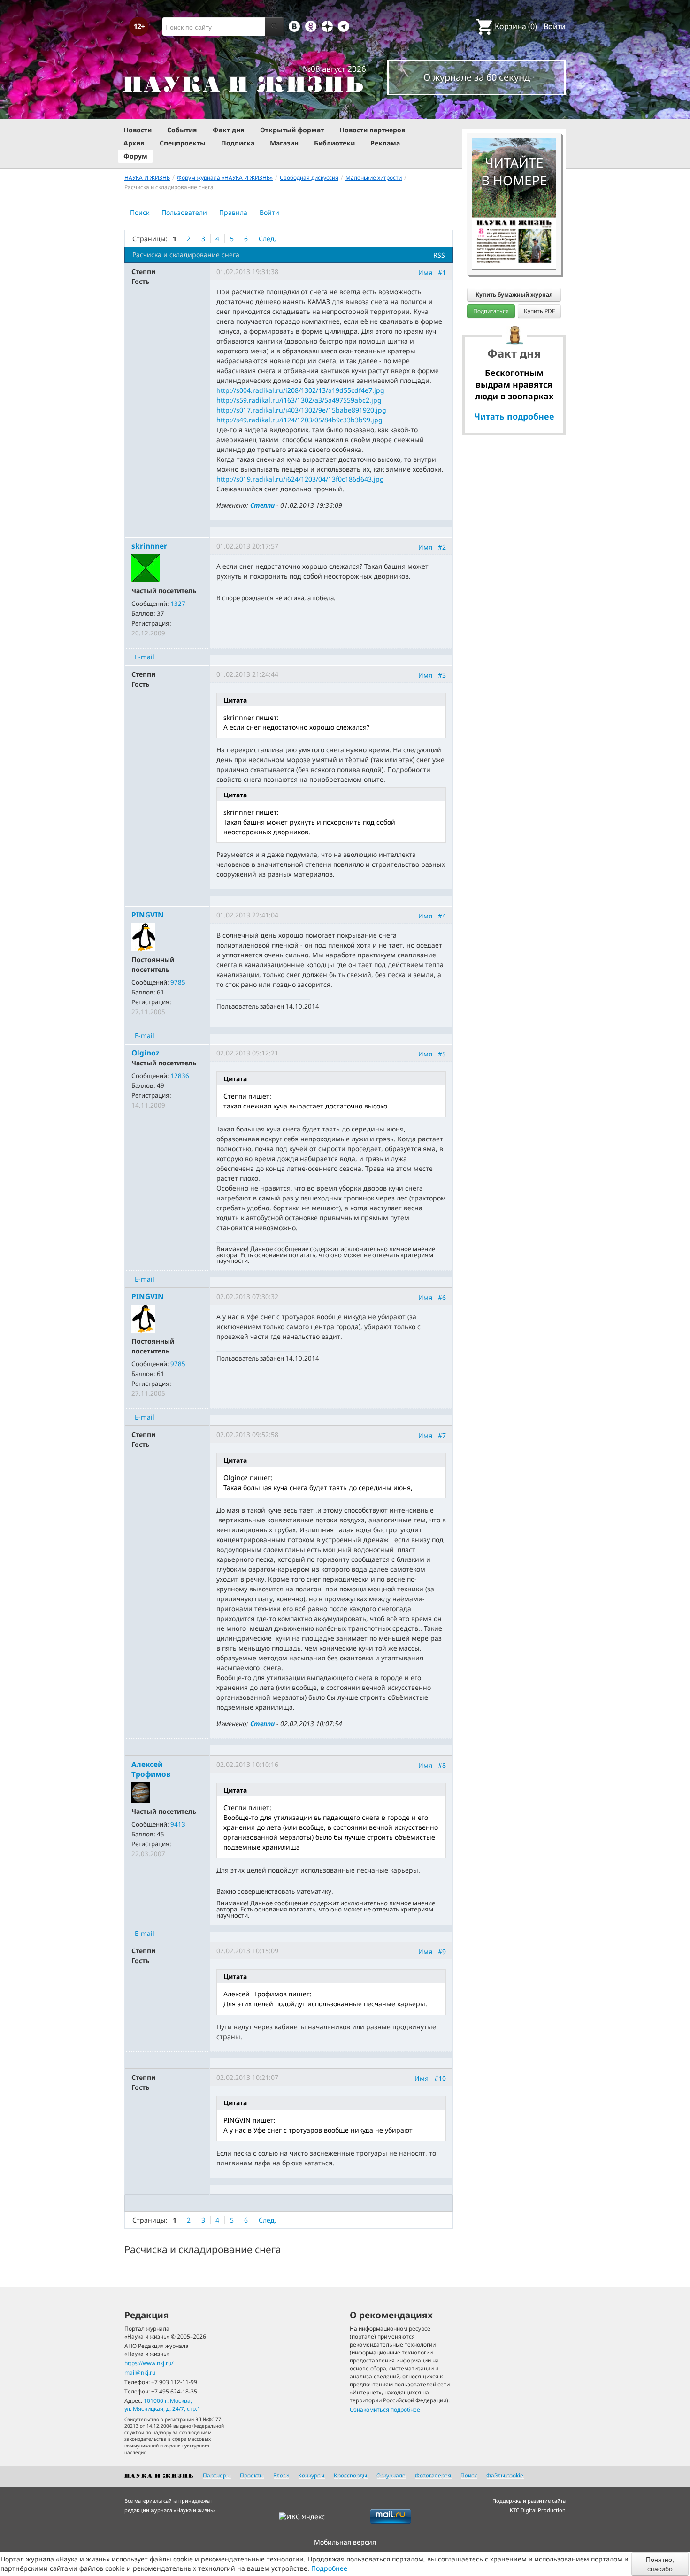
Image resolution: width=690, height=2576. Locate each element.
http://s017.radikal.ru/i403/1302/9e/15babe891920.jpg (301, 410)
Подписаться (491, 311)
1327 (178, 604)
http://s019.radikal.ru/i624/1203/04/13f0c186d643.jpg (300, 479)
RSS (439, 255)
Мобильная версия (345, 2542)
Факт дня (229, 130)
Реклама (385, 143)
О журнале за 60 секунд (477, 77)
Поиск (140, 212)
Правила (233, 212)
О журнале (391, 2475)
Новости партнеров (372, 130)
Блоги (281, 2475)
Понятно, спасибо (660, 2564)
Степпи (262, 505)
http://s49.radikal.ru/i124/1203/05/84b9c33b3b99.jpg (299, 420)
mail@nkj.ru (140, 2373)
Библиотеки (334, 143)
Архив (134, 143)
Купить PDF (539, 311)
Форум (135, 156)
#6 (442, 1297)
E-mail (145, 657)
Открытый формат (292, 130)
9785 (178, 982)
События (182, 130)
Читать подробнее (514, 416)
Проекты (252, 2475)
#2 (442, 547)
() (516, 26)
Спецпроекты (183, 143)
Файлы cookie (505, 2475)
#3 (442, 675)
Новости (138, 130)
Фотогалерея (433, 2475)
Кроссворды (350, 2475)
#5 (442, 1054)
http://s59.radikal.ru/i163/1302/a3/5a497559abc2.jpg (299, 400)
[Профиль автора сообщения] (146, 568)
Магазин (284, 143)
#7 (442, 1435)
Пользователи (184, 212)
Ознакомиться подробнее (385, 2410)
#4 (442, 916)
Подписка (238, 143)
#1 (442, 272)
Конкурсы (311, 2475)
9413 (178, 1824)
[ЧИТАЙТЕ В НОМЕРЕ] (514, 110)
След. (268, 239)
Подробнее (329, 2568)
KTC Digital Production (538, 2510)
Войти (555, 26)
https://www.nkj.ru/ (149, 2363)
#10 (440, 2078)
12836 (180, 1076)
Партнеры (217, 2475)
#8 (442, 1765)
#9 (442, 1952)
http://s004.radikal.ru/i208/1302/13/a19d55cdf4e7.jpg (300, 390)
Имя (425, 272)
